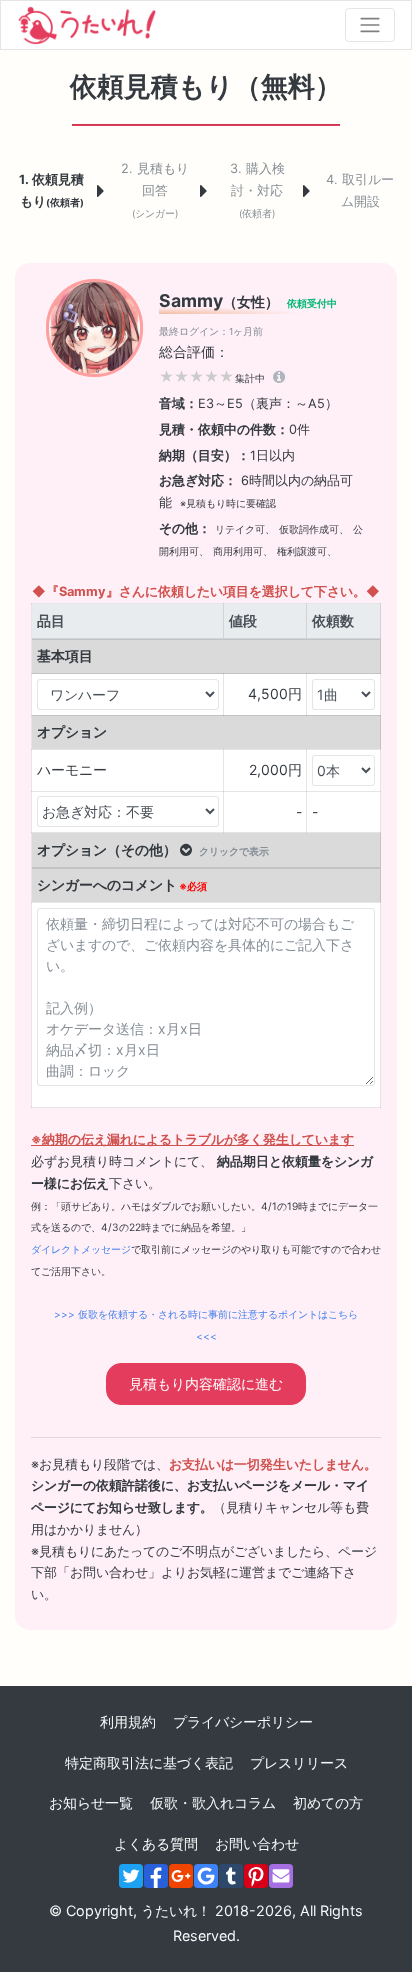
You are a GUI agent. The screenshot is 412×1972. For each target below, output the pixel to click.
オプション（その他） (153, 849)
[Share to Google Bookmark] (206, 1876)
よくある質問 (156, 1843)
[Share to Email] (281, 1876)
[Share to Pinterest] (256, 1876)
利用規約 (128, 1721)
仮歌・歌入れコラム (213, 1802)
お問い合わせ (257, 1843)
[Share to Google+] (181, 1876)
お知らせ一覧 (91, 1802)
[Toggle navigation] (370, 25)
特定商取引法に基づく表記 (149, 1762)
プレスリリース (299, 1762)
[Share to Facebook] (156, 1876)
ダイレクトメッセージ (81, 1249)
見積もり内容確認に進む (206, 1383)
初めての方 (328, 1802)
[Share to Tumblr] (231, 1876)
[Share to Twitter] (131, 1876)
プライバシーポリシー (243, 1721)
